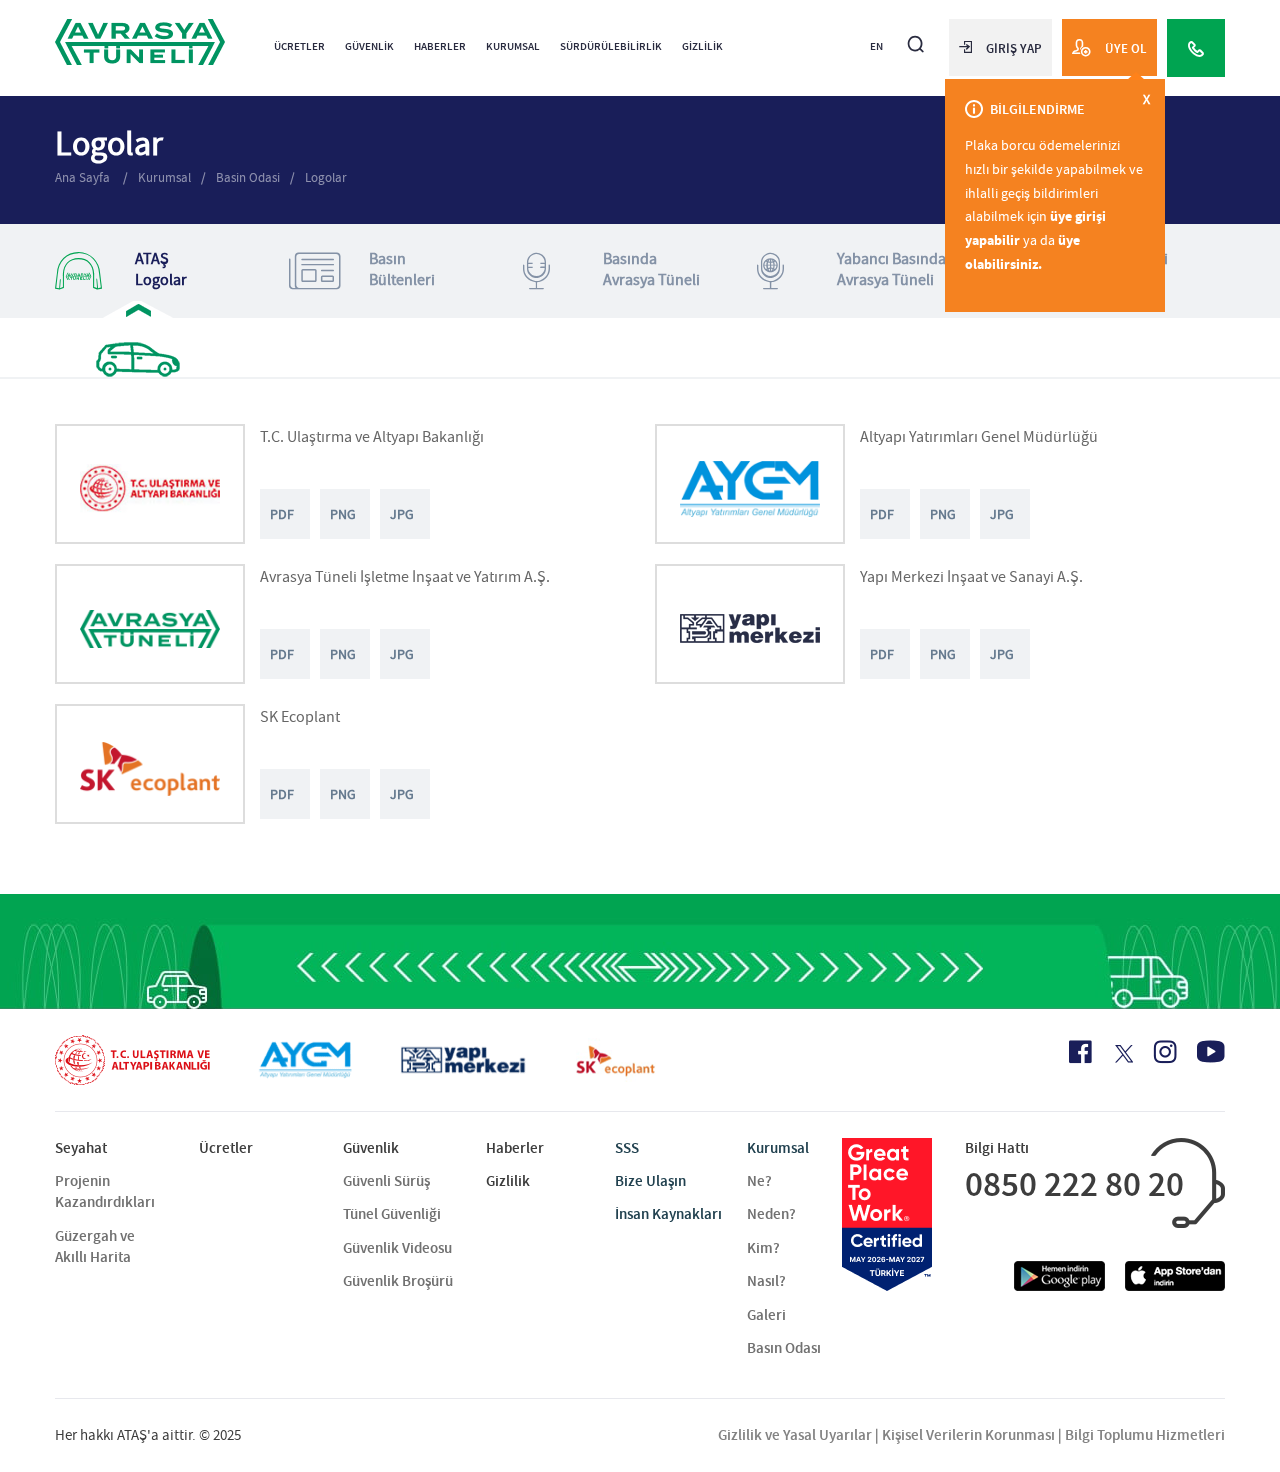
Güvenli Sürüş (386, 1181)
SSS (627, 1148)
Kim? (763, 1248)
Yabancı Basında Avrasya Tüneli (891, 269)
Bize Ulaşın (650, 1181)
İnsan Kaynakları (668, 1214)
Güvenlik (369, 46)
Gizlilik (702, 46)
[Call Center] (1196, 48)
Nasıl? (766, 1281)
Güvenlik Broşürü (398, 1281)
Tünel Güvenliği (392, 1214)
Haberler (440, 46)
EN (876, 46)
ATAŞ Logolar (161, 269)
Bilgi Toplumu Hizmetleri (1145, 1435)
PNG (343, 514)
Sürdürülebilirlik (611, 46)
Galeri (766, 1315)
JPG (402, 514)
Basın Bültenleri (402, 269)
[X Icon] (1122, 1054)
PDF (282, 514)
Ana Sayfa (84, 177)
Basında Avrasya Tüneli (651, 269)
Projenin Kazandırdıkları (105, 1191)
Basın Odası (784, 1348)
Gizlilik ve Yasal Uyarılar (795, 1435)
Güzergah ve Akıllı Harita (95, 1246)
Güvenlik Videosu (397, 1248)
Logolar (326, 177)
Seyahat (81, 1148)
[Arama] (916, 35)
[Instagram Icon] (1165, 1052)
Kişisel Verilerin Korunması (968, 1435)
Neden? (771, 1214)
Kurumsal (513, 46)
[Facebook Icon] (1080, 1052)
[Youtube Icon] (1211, 1051)
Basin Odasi (248, 177)
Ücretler (299, 46)
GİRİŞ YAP (1014, 48)
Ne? (759, 1181)
